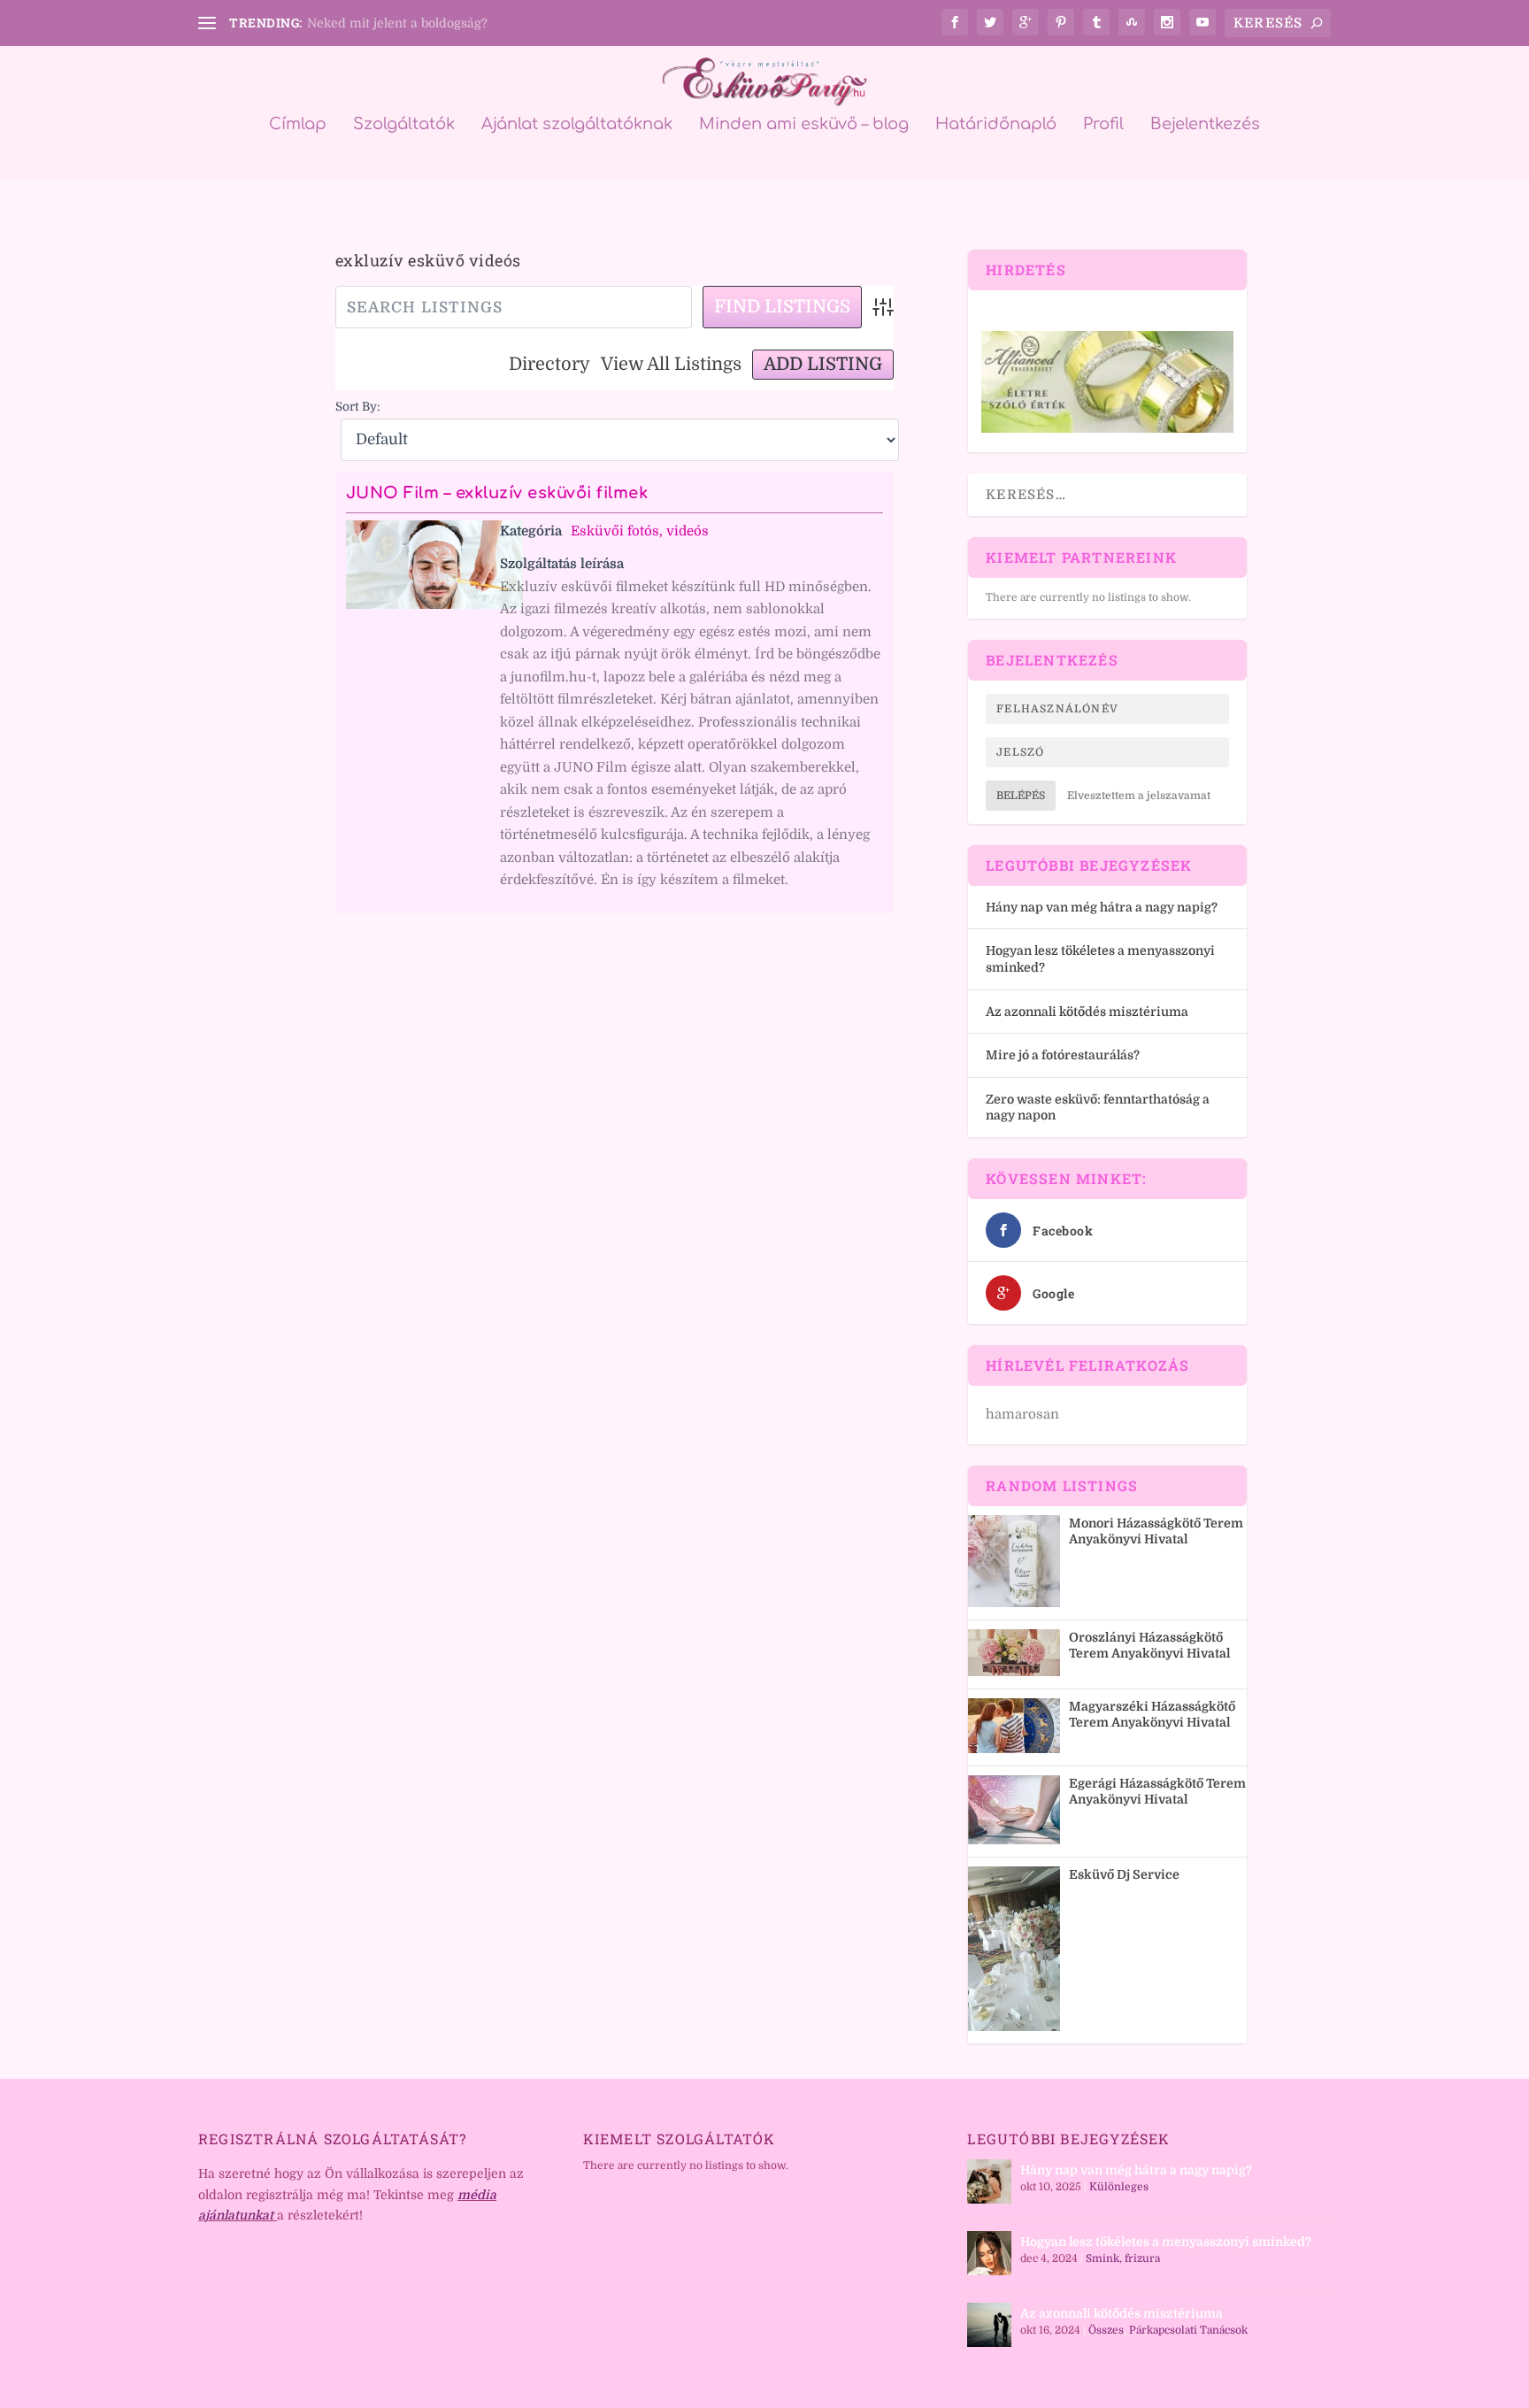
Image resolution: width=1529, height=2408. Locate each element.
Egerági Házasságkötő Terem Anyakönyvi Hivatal (1157, 1791)
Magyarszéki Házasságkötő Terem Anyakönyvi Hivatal (1152, 1714)
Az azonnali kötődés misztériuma (1087, 1012)
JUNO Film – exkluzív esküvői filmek (497, 493)
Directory (549, 364)
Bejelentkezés (1205, 125)
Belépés (1021, 796)
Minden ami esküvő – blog (804, 125)
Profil (1103, 125)
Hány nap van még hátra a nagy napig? (1102, 907)
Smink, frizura (1123, 2258)
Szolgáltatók (404, 125)
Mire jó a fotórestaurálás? (1063, 1055)
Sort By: (358, 407)
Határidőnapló (996, 125)
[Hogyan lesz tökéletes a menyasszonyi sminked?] (989, 2253)
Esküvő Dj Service (1124, 1874)
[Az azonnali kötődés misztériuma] (989, 2325)
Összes (1106, 2330)
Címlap (298, 125)
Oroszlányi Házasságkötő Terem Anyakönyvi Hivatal (1150, 1645)
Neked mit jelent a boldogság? (397, 23)
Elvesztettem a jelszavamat (1139, 796)
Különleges (1119, 2187)
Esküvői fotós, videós (640, 531)
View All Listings (671, 364)
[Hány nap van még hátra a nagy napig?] (989, 2181)
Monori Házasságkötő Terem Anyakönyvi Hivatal (1156, 1531)
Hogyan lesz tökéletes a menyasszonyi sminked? (1166, 2242)
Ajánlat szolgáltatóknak (577, 125)
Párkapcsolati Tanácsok (1188, 2330)
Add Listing (823, 364)
